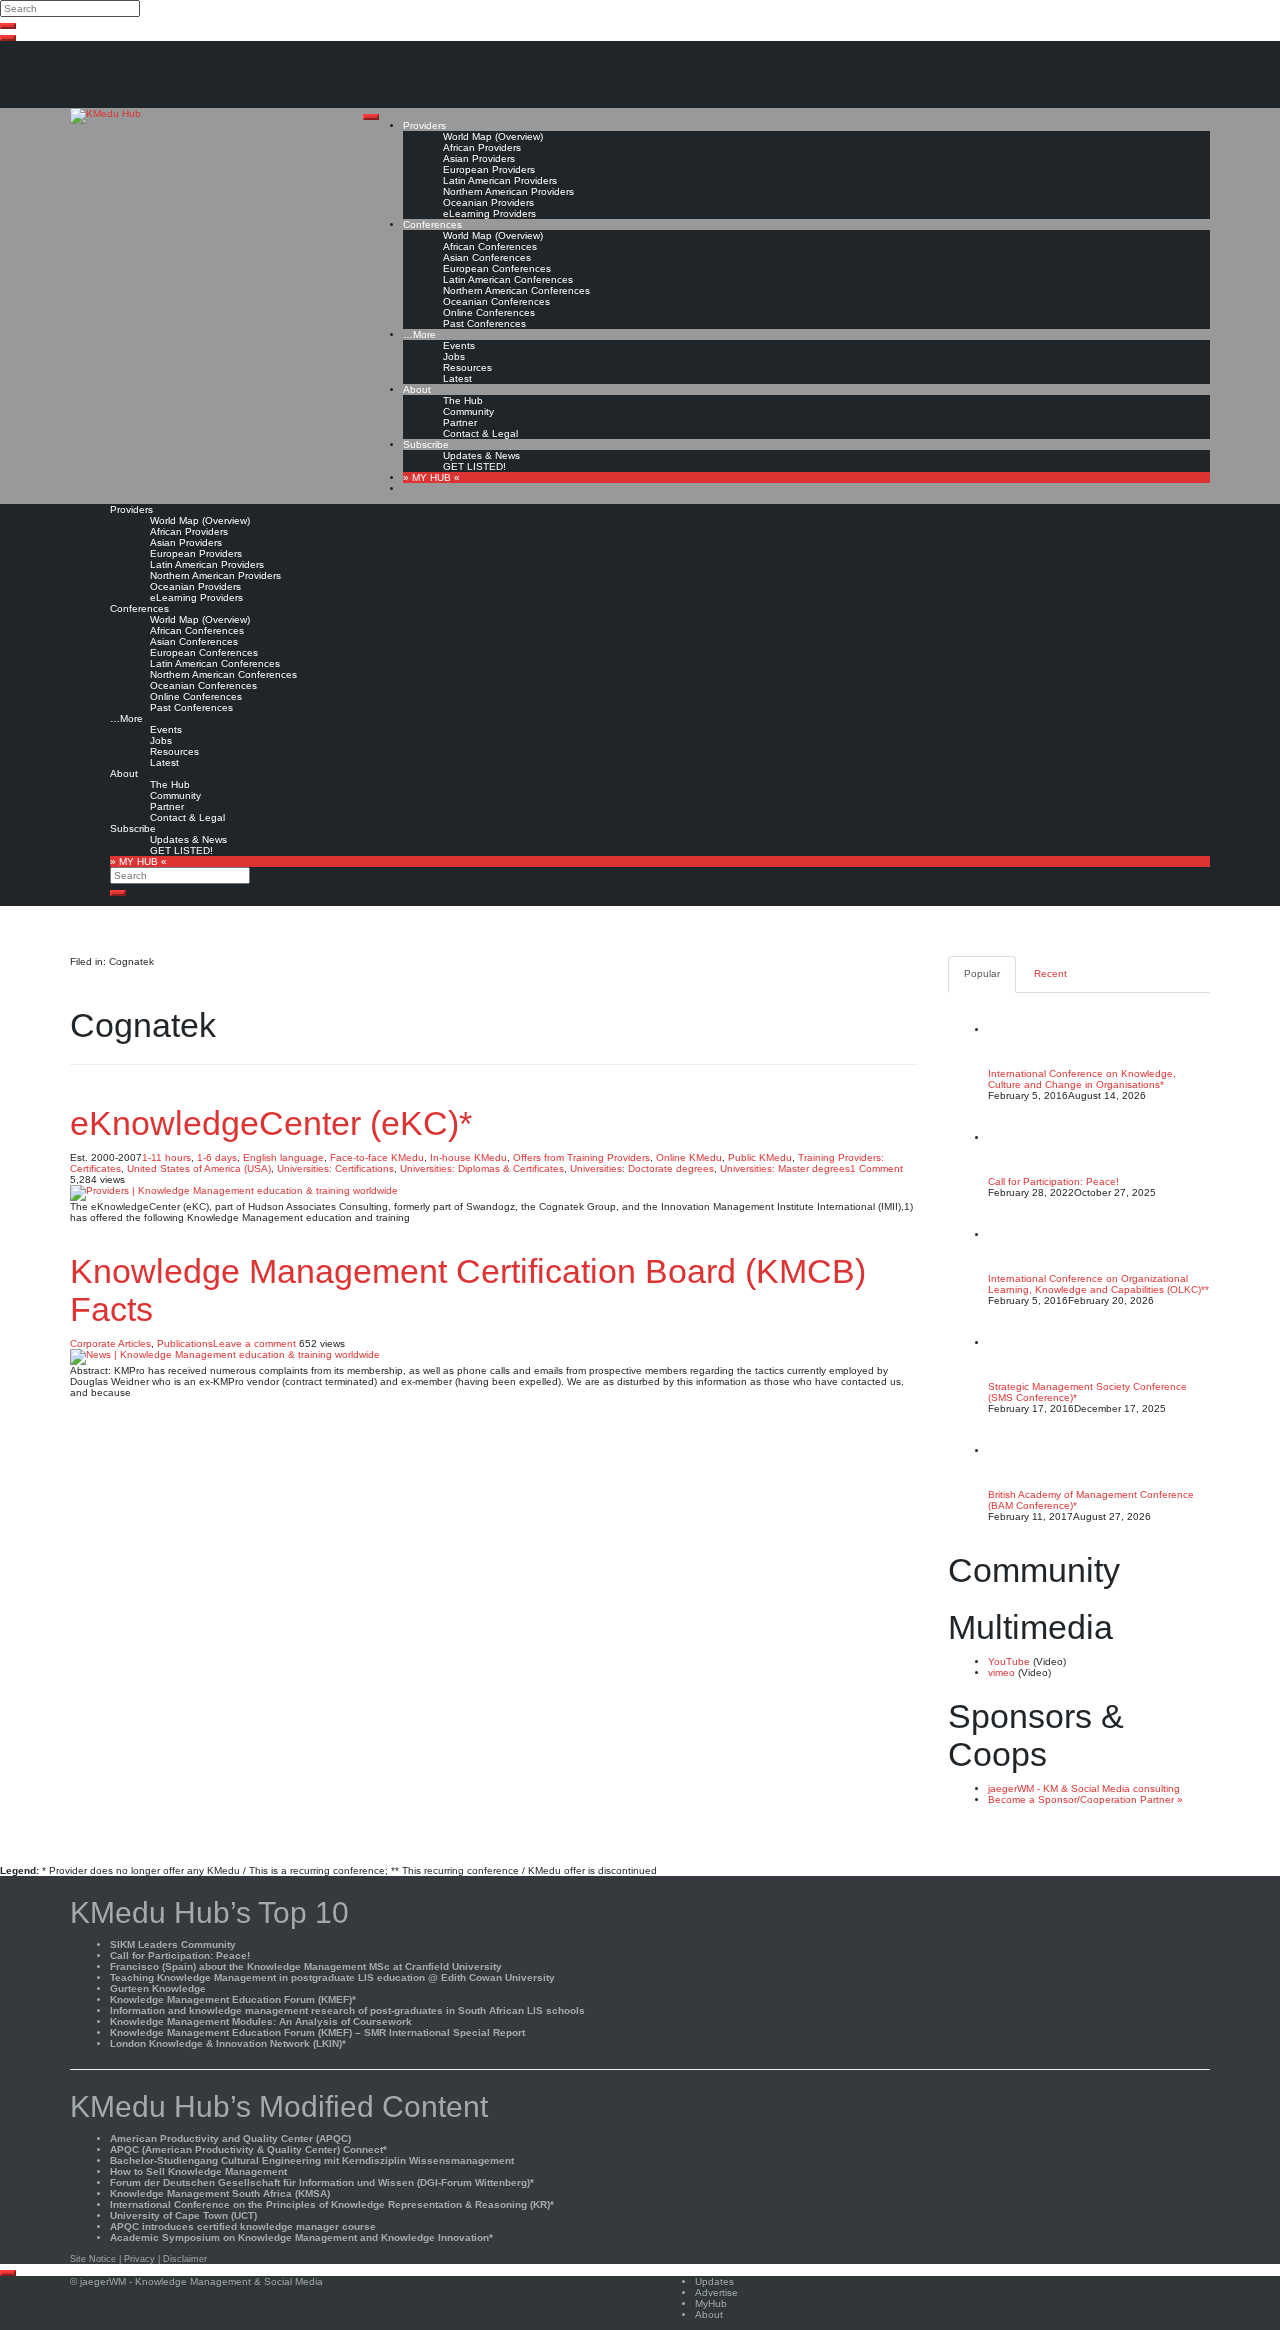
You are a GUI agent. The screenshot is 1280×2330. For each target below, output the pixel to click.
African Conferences (490, 246)
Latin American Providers (500, 180)
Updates (714, 2281)
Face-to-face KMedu (377, 1157)
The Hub (463, 400)
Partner (460, 422)
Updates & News (481, 455)
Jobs (454, 356)
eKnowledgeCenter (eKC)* (271, 1123)
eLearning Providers (489, 213)
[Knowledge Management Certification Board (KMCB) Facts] (225, 1356)
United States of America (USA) (199, 1168)
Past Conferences (484, 323)
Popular (982, 973)
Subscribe (426, 444)
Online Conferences (489, 312)
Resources (467, 367)
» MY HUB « (431, 477)
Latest (457, 378)
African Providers (482, 147)
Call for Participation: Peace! (1053, 1181)
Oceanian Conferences (496, 301)
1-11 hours (166, 1157)
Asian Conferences (487, 257)
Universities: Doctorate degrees (642, 1168)
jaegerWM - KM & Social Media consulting (1084, 1788)
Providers (424, 125)
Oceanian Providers (488, 202)
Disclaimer (185, 2259)
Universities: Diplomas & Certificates (482, 1168)
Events (459, 345)
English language (283, 1157)
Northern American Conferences (516, 290)
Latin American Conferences (508, 279)
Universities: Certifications (335, 1168)
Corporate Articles (110, 1343)
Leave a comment (254, 1343)
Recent (1050, 973)
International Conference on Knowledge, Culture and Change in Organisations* (1082, 1079)
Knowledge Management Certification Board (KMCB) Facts (468, 1289)
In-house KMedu (468, 1157)
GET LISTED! (474, 466)
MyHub (711, 2303)
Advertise (716, 2292)
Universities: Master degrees (785, 1168)
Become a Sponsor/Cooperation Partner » (1085, 1799)
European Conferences (497, 268)
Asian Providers (479, 158)
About (417, 389)
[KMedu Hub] (105, 115)
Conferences (432, 224)
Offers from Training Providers (581, 1157)
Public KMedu (760, 1157)
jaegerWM (103, 2281)
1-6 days (217, 1157)
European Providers (489, 169)
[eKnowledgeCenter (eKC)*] (234, 1192)
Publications (185, 1343)
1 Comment (876, 1168)
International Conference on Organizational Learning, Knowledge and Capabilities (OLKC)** (1098, 1284)
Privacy (139, 2259)
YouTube (1009, 1661)
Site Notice (93, 2259)
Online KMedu (689, 1157)
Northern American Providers (508, 191)
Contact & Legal (480, 433)
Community (468, 411)
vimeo (1001, 1672)
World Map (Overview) (493, 136)
